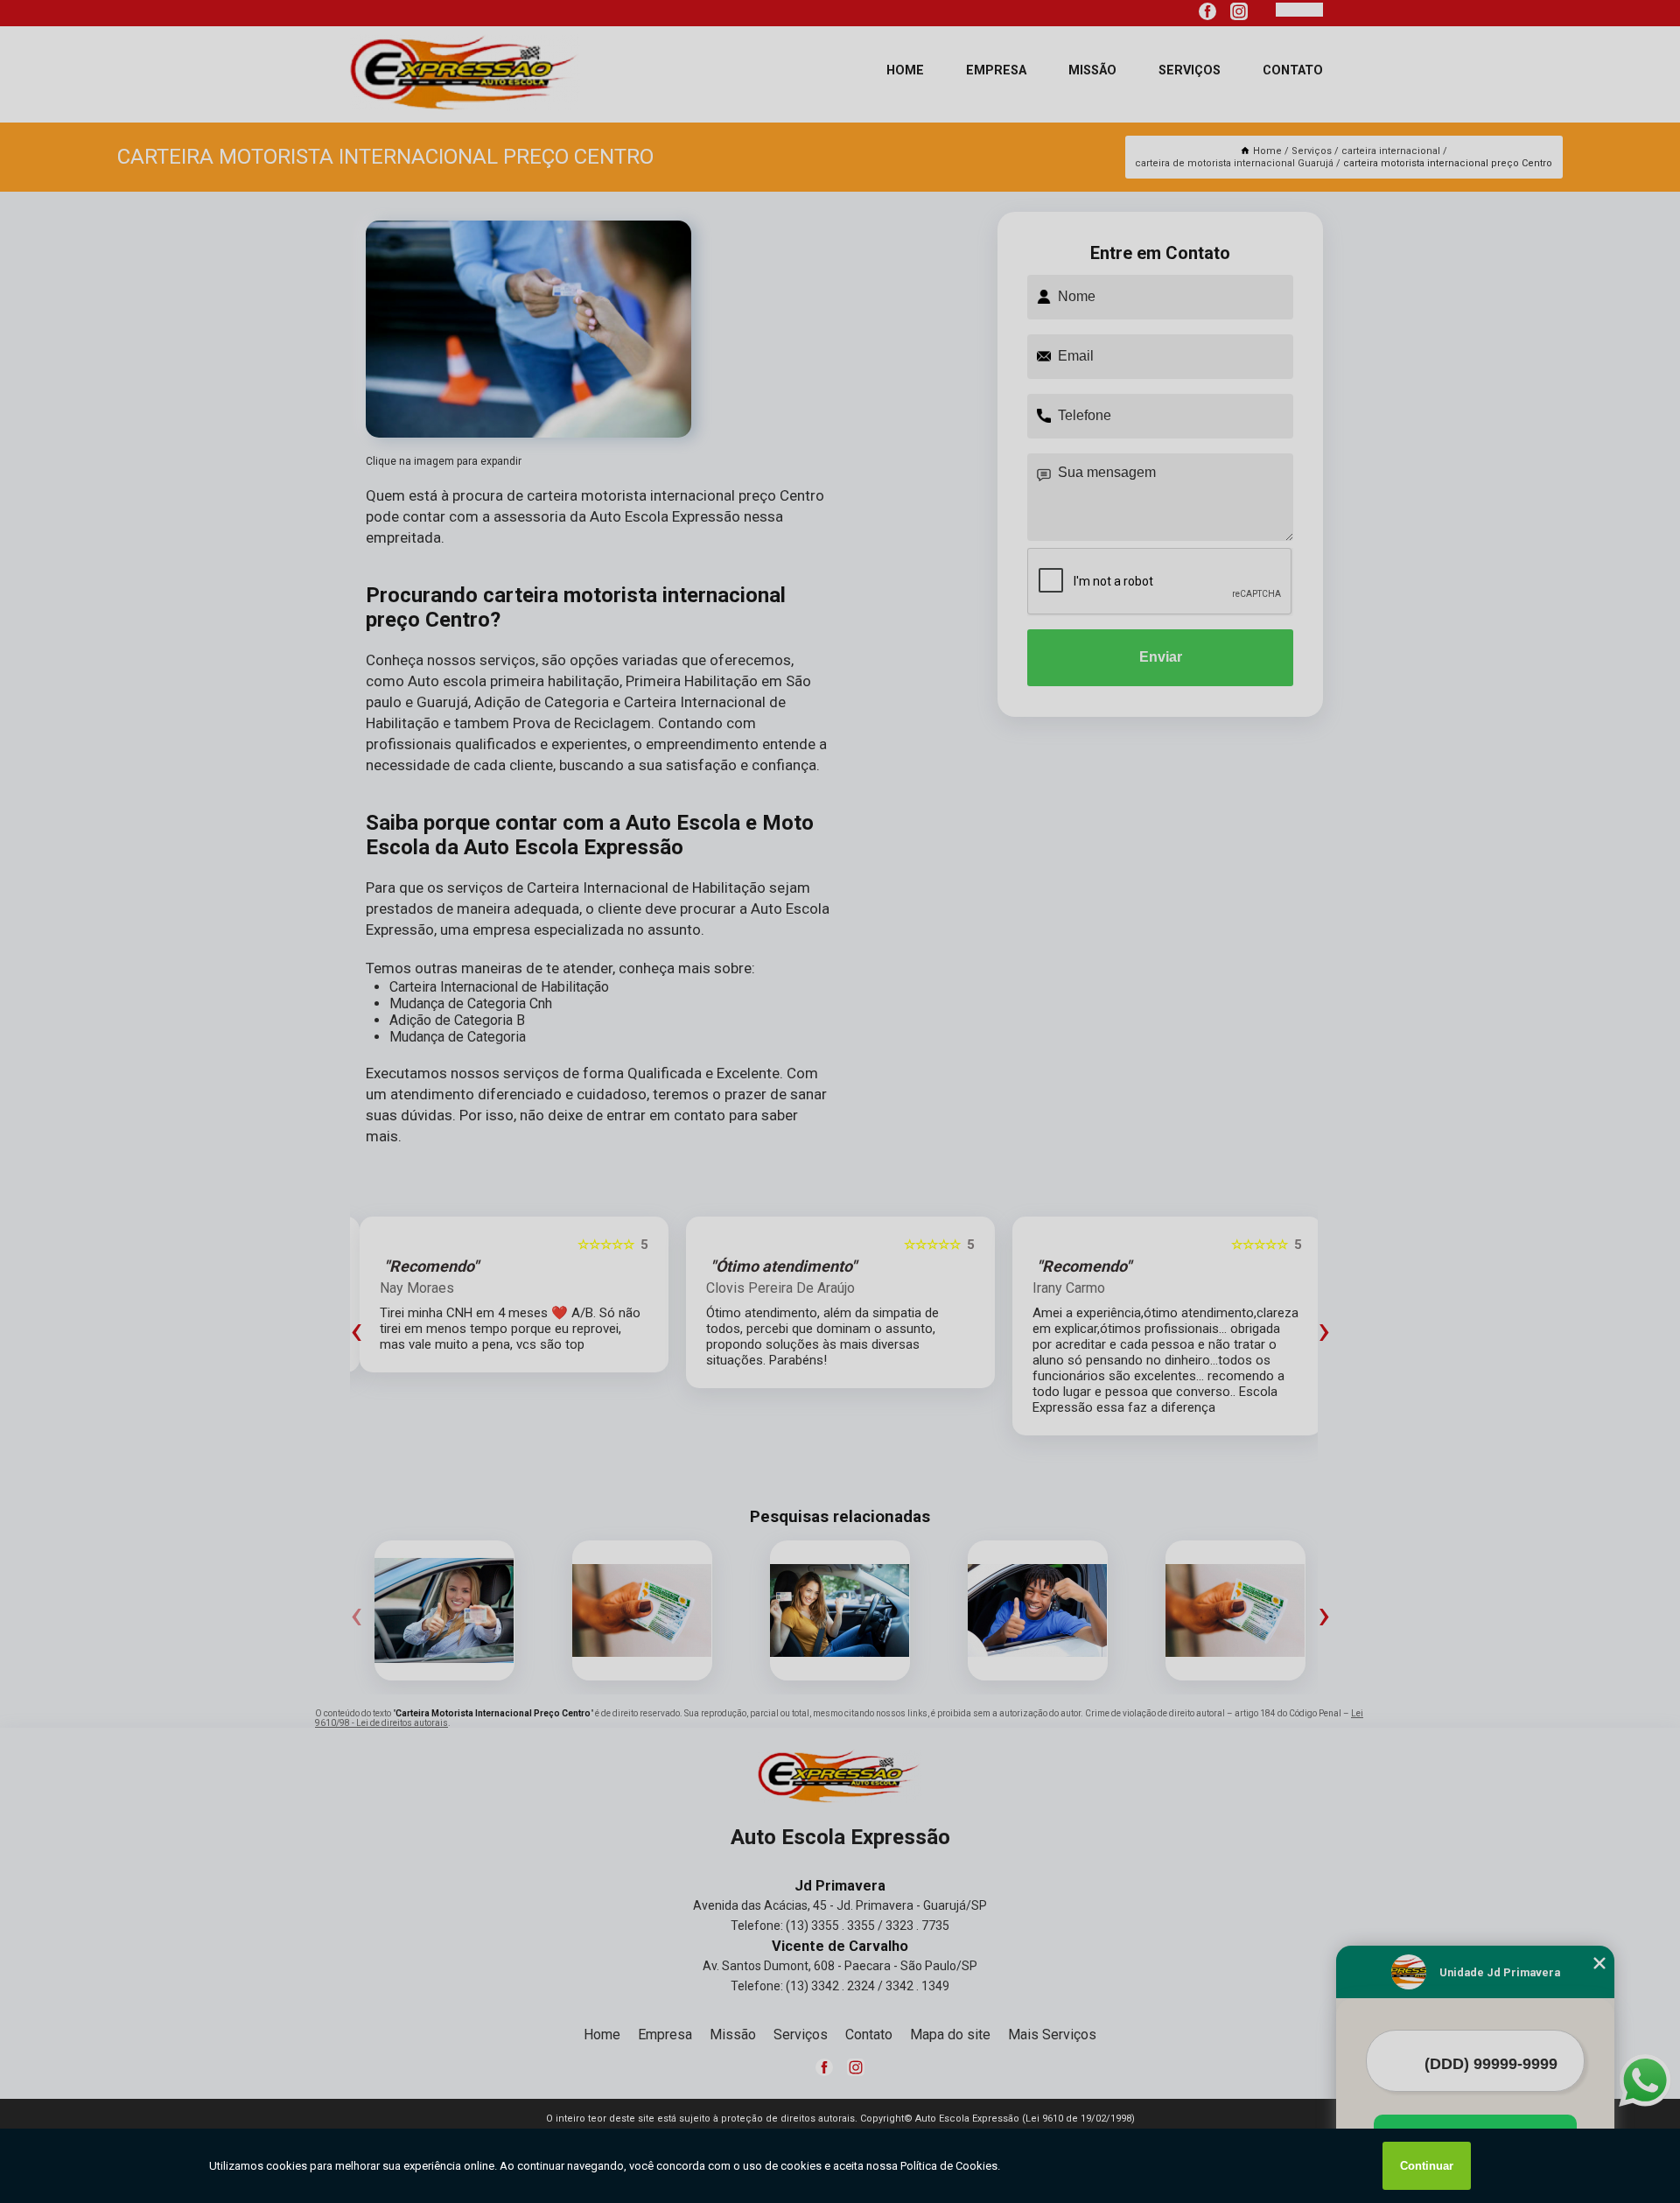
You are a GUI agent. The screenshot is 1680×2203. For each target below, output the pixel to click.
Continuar (1427, 2166)
